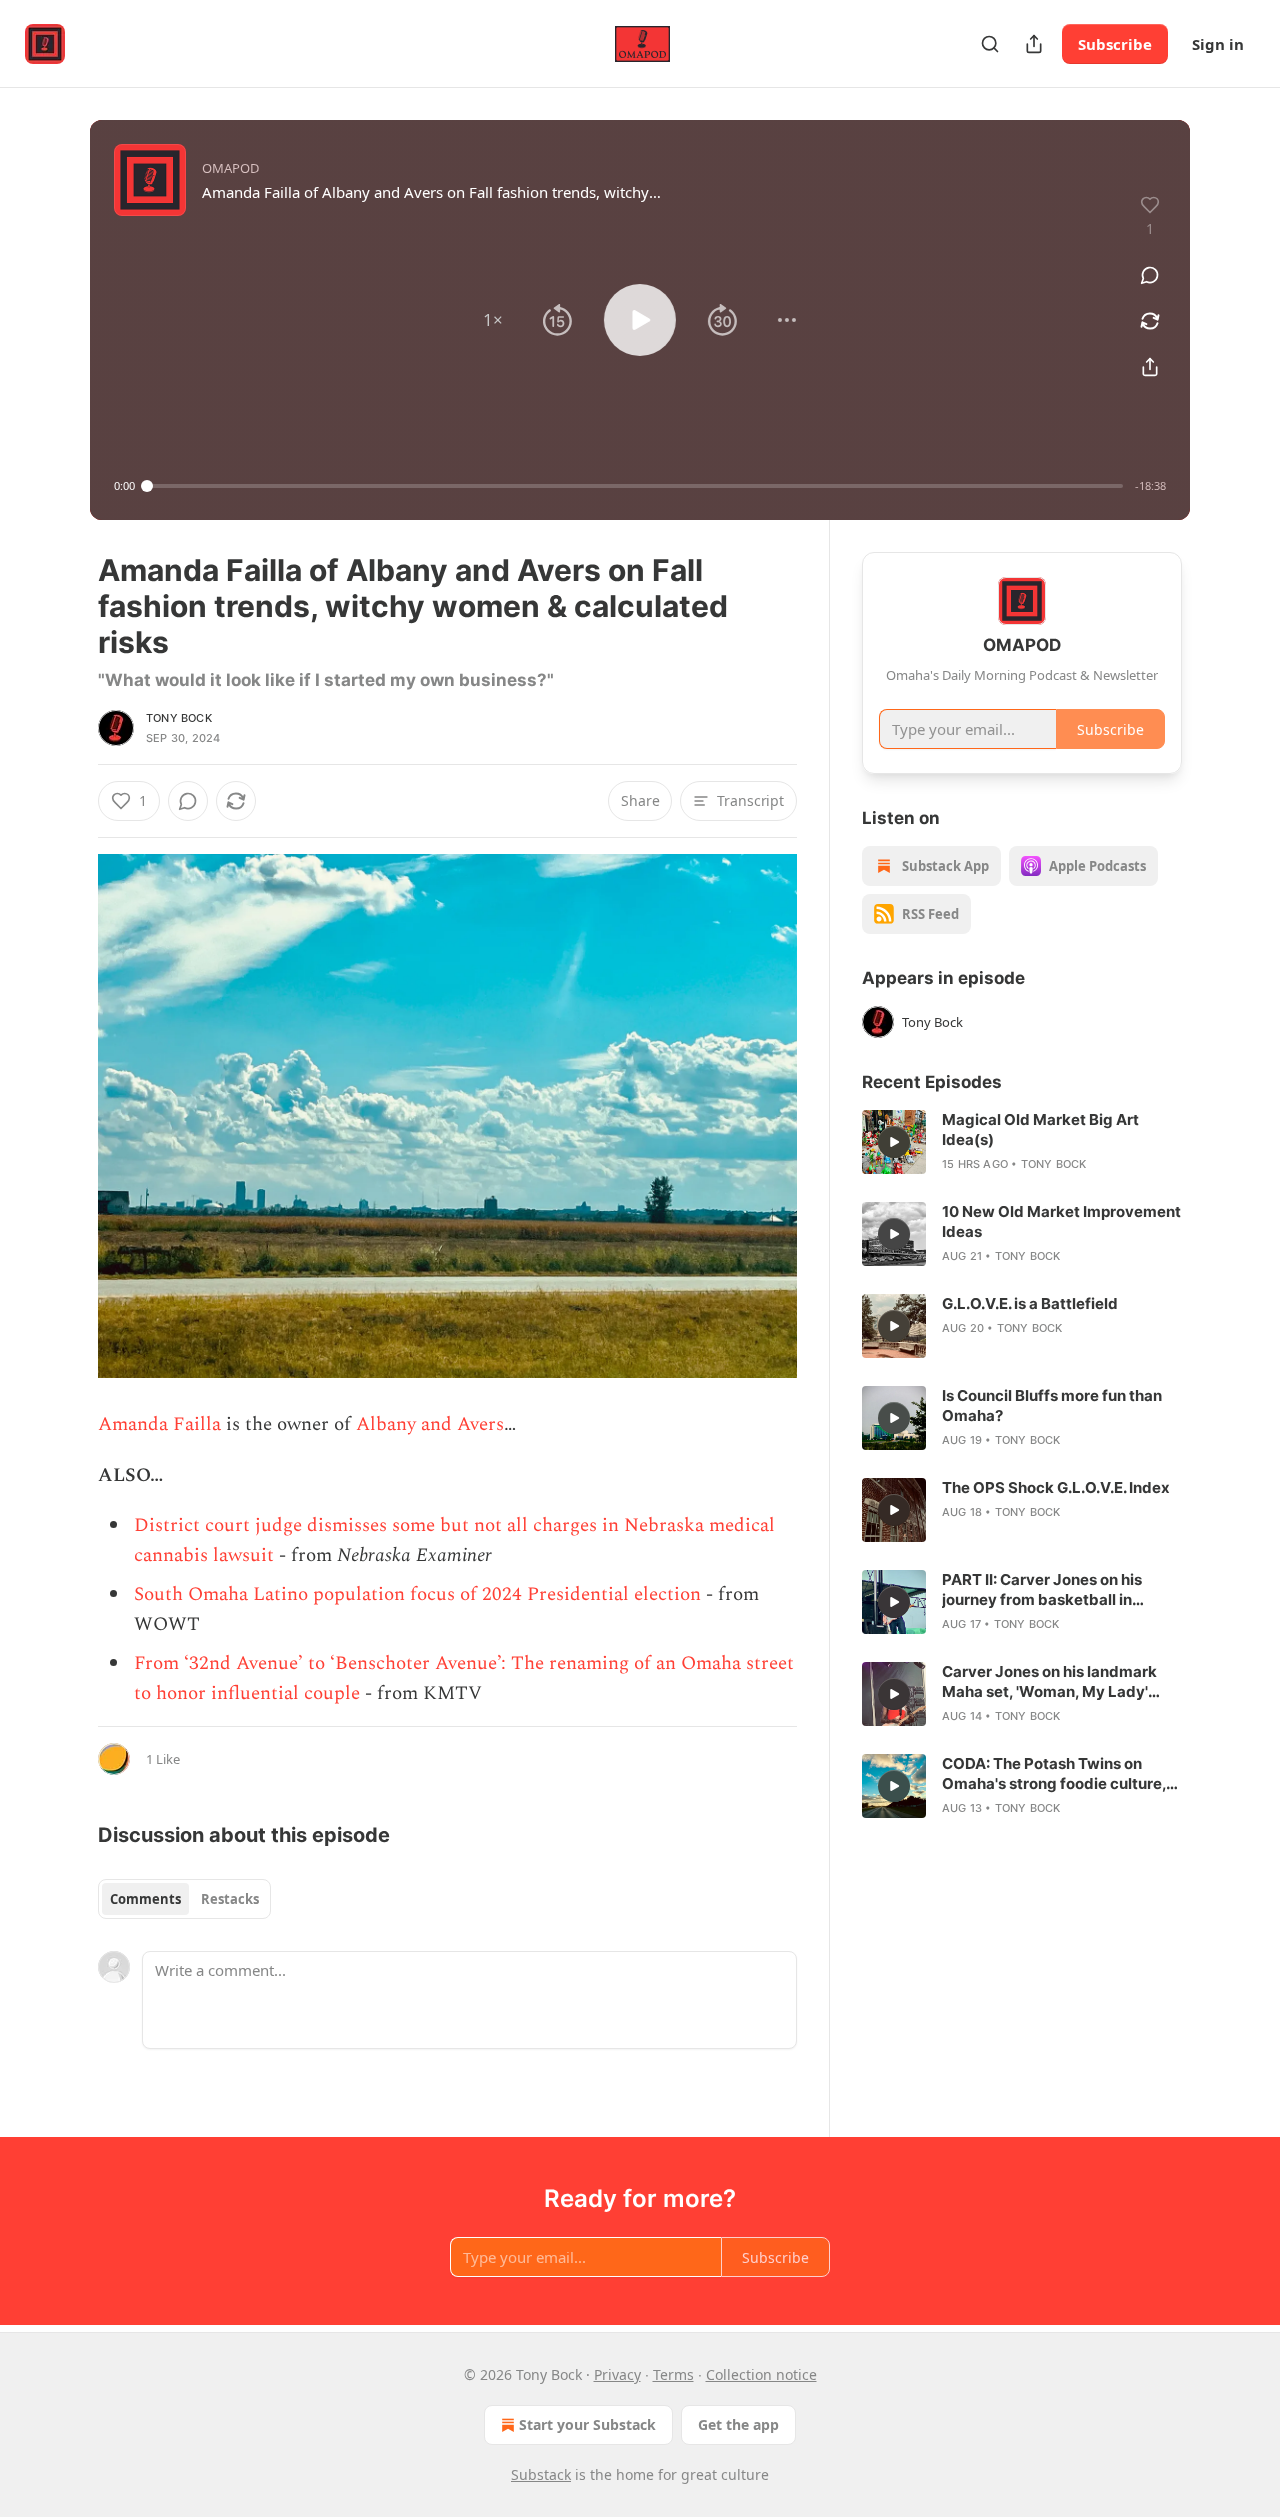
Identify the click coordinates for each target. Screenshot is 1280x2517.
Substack (541, 2474)
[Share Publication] (1034, 44)
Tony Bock (179, 718)
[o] (894, 1142)
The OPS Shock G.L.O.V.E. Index (1056, 1487)
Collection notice (761, 2374)
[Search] (990, 44)
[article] (1022, 1142)
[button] (493, 320)
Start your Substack (587, 2424)
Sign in (1218, 44)
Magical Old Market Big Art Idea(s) (1040, 1129)
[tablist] (184, 1899)
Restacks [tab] (230, 1899)
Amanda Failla (159, 1424)
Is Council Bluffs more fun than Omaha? (1052, 1405)
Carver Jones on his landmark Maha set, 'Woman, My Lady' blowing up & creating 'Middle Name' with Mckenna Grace (1049, 1682)
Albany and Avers (430, 1424)
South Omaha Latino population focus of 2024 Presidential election (417, 1594)
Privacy (617, 2374)
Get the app (738, 2424)
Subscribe (1115, 44)
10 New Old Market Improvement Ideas (1061, 1221)
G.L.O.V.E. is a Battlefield (1030, 1303)
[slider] (635, 486)
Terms (673, 2374)
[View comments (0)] (1150, 275)
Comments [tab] (145, 1899)
